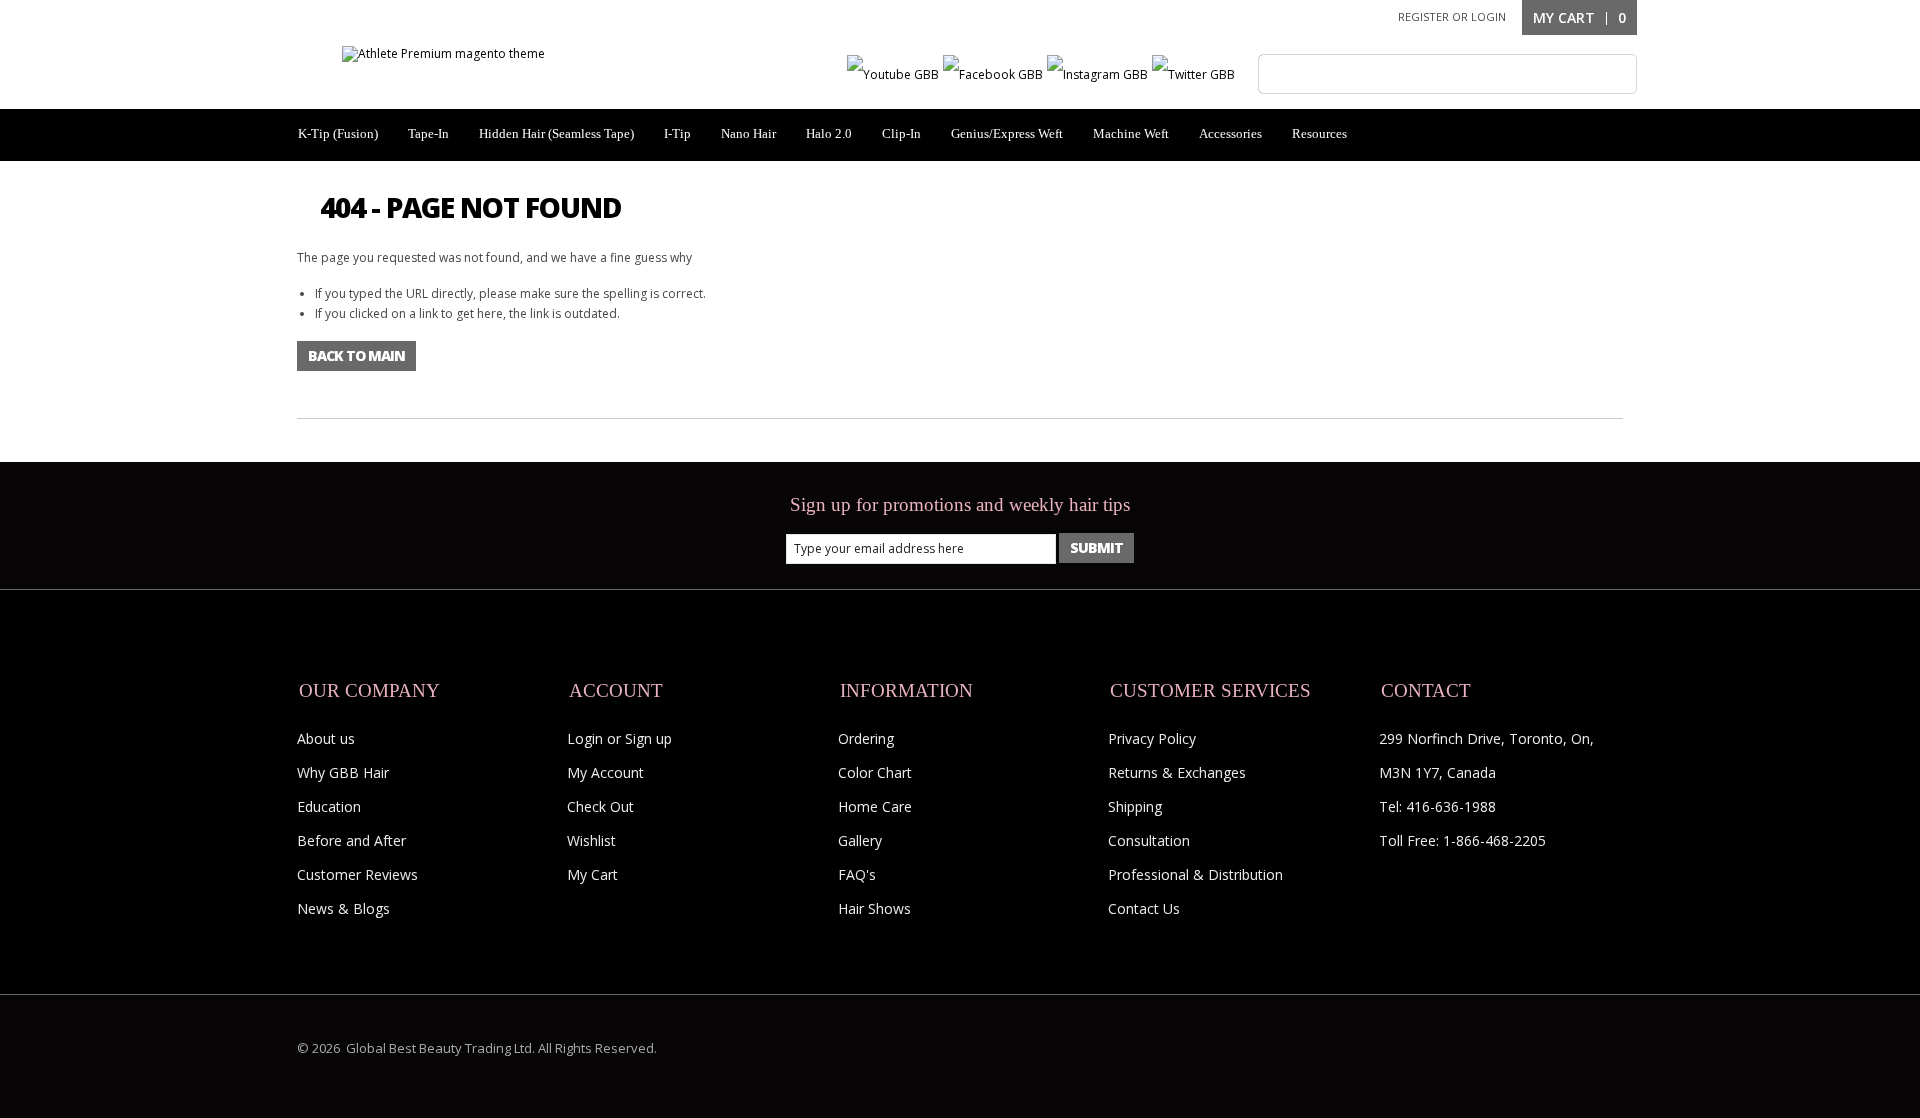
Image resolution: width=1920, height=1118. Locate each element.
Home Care (875, 806)
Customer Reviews (357, 874)
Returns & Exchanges (1177, 772)
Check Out (600, 806)
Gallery (860, 840)
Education (329, 806)
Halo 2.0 (829, 133)
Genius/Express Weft (1007, 133)
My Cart (592, 874)
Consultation (1149, 840)
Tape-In (428, 133)
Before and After (351, 840)
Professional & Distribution (1195, 874)
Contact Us (1144, 908)
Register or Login (1452, 16)
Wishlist (591, 840)
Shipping (1135, 806)
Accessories (1230, 133)
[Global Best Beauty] (443, 53)
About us (326, 738)
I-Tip (677, 133)
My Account (605, 772)
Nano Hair (748, 133)
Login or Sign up (619, 738)
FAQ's (857, 874)
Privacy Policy (1152, 738)
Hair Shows (874, 908)
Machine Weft (1131, 133)
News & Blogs (343, 908)
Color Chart (875, 772)
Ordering (866, 738)
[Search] (1278, 74)
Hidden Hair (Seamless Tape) (556, 133)
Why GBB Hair (343, 772)
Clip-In (901, 133)
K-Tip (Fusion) (338, 133)
